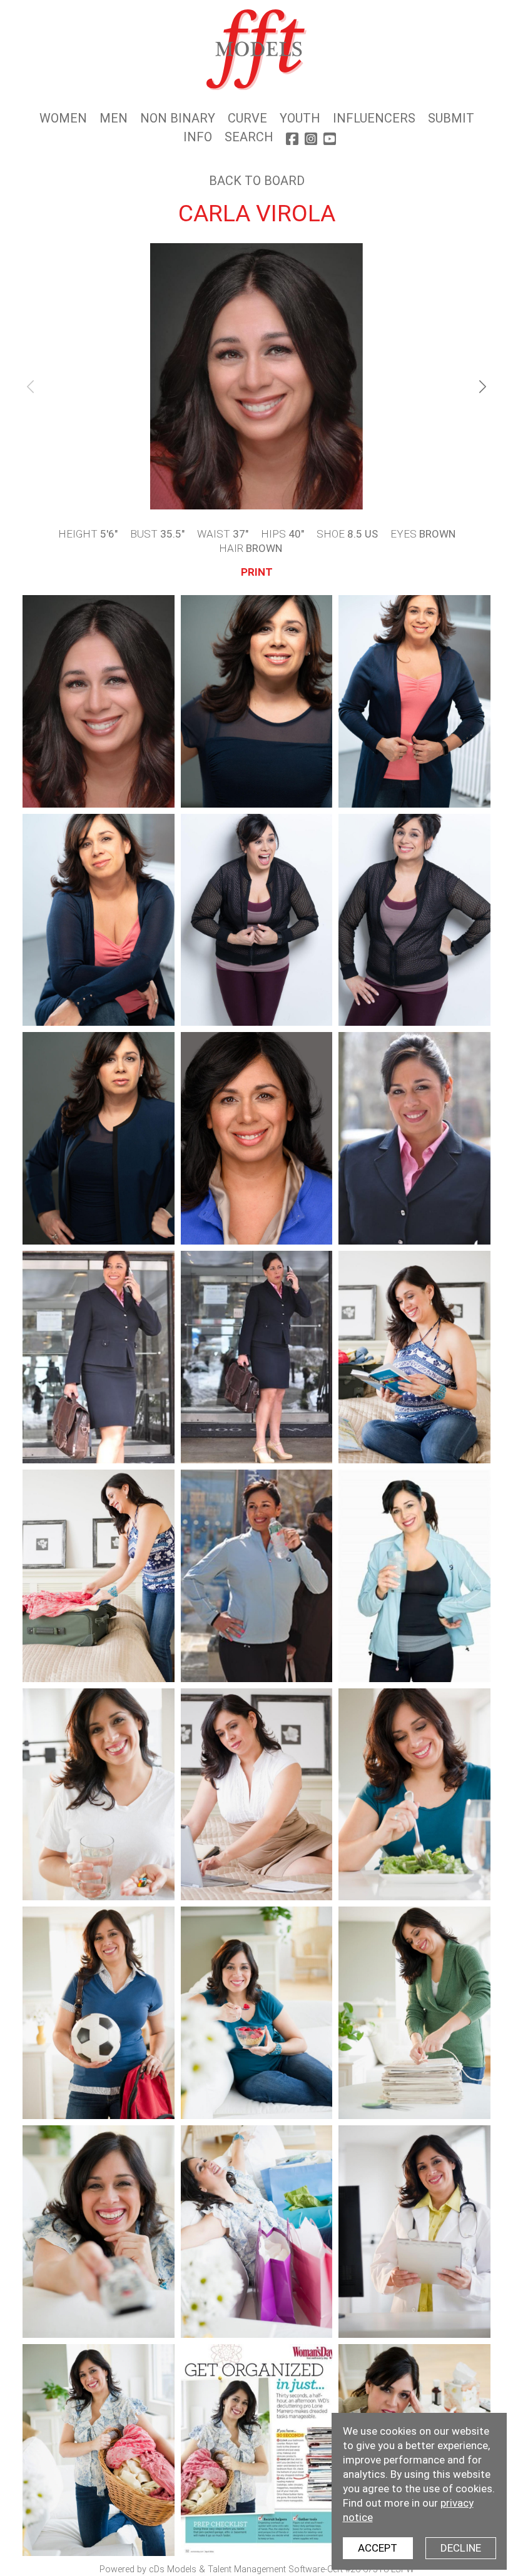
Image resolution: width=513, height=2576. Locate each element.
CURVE (247, 118)
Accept (378, 2548)
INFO (198, 137)
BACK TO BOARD (257, 181)
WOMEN (63, 118)
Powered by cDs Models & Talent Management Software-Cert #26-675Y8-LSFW (257, 2569)
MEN (114, 118)
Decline (461, 2548)
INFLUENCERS (374, 118)
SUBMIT (451, 118)
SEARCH (249, 137)
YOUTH (300, 118)
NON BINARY (178, 118)
